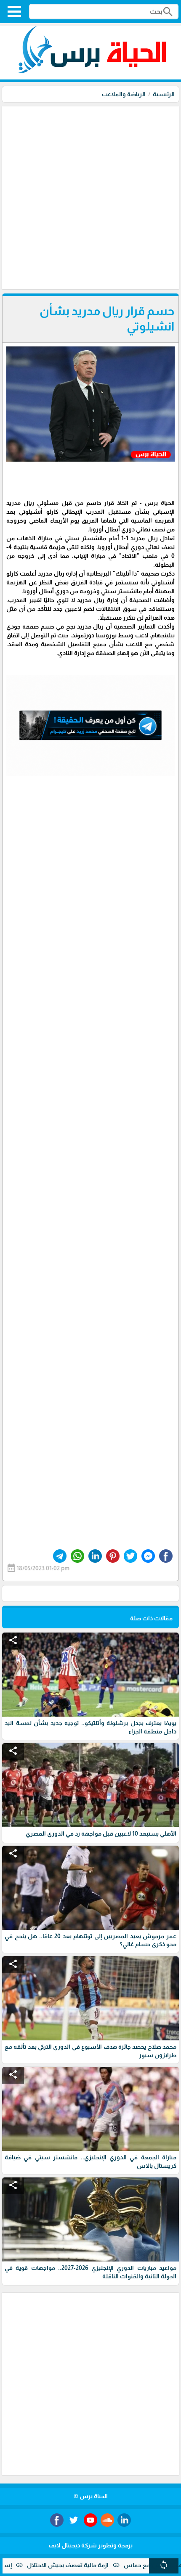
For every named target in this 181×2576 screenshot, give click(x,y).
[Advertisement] (90, 197)
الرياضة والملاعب (124, 94)
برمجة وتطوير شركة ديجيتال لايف (90, 2545)
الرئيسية (164, 94)
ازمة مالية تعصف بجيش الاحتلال (104, 2565)
